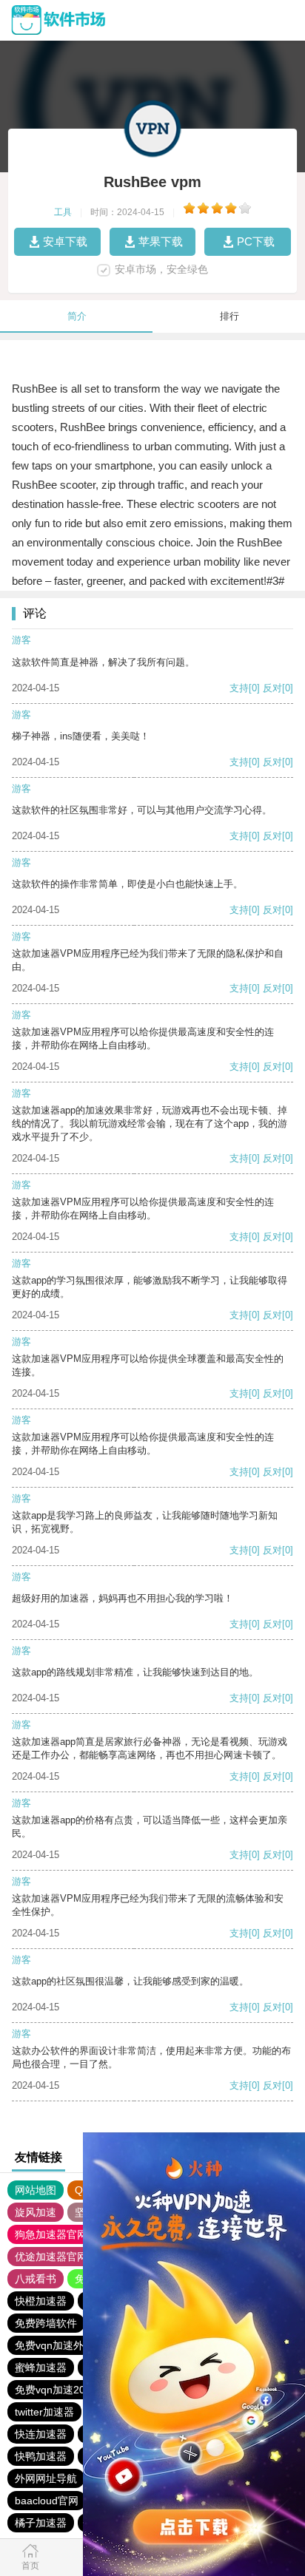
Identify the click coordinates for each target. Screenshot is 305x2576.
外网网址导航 (46, 2478)
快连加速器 (41, 2434)
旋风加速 (36, 2212)
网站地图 (36, 2190)
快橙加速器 (41, 2301)
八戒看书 (36, 2279)
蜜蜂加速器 (41, 2367)
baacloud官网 (47, 2501)
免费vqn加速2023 (56, 2390)
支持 (239, 688)
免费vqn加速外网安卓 (65, 2345)
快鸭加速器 (41, 2456)
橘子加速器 (41, 2523)
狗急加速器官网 (51, 2234)
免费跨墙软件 (46, 2323)
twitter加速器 (44, 2412)
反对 (272, 688)
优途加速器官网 (51, 2257)
